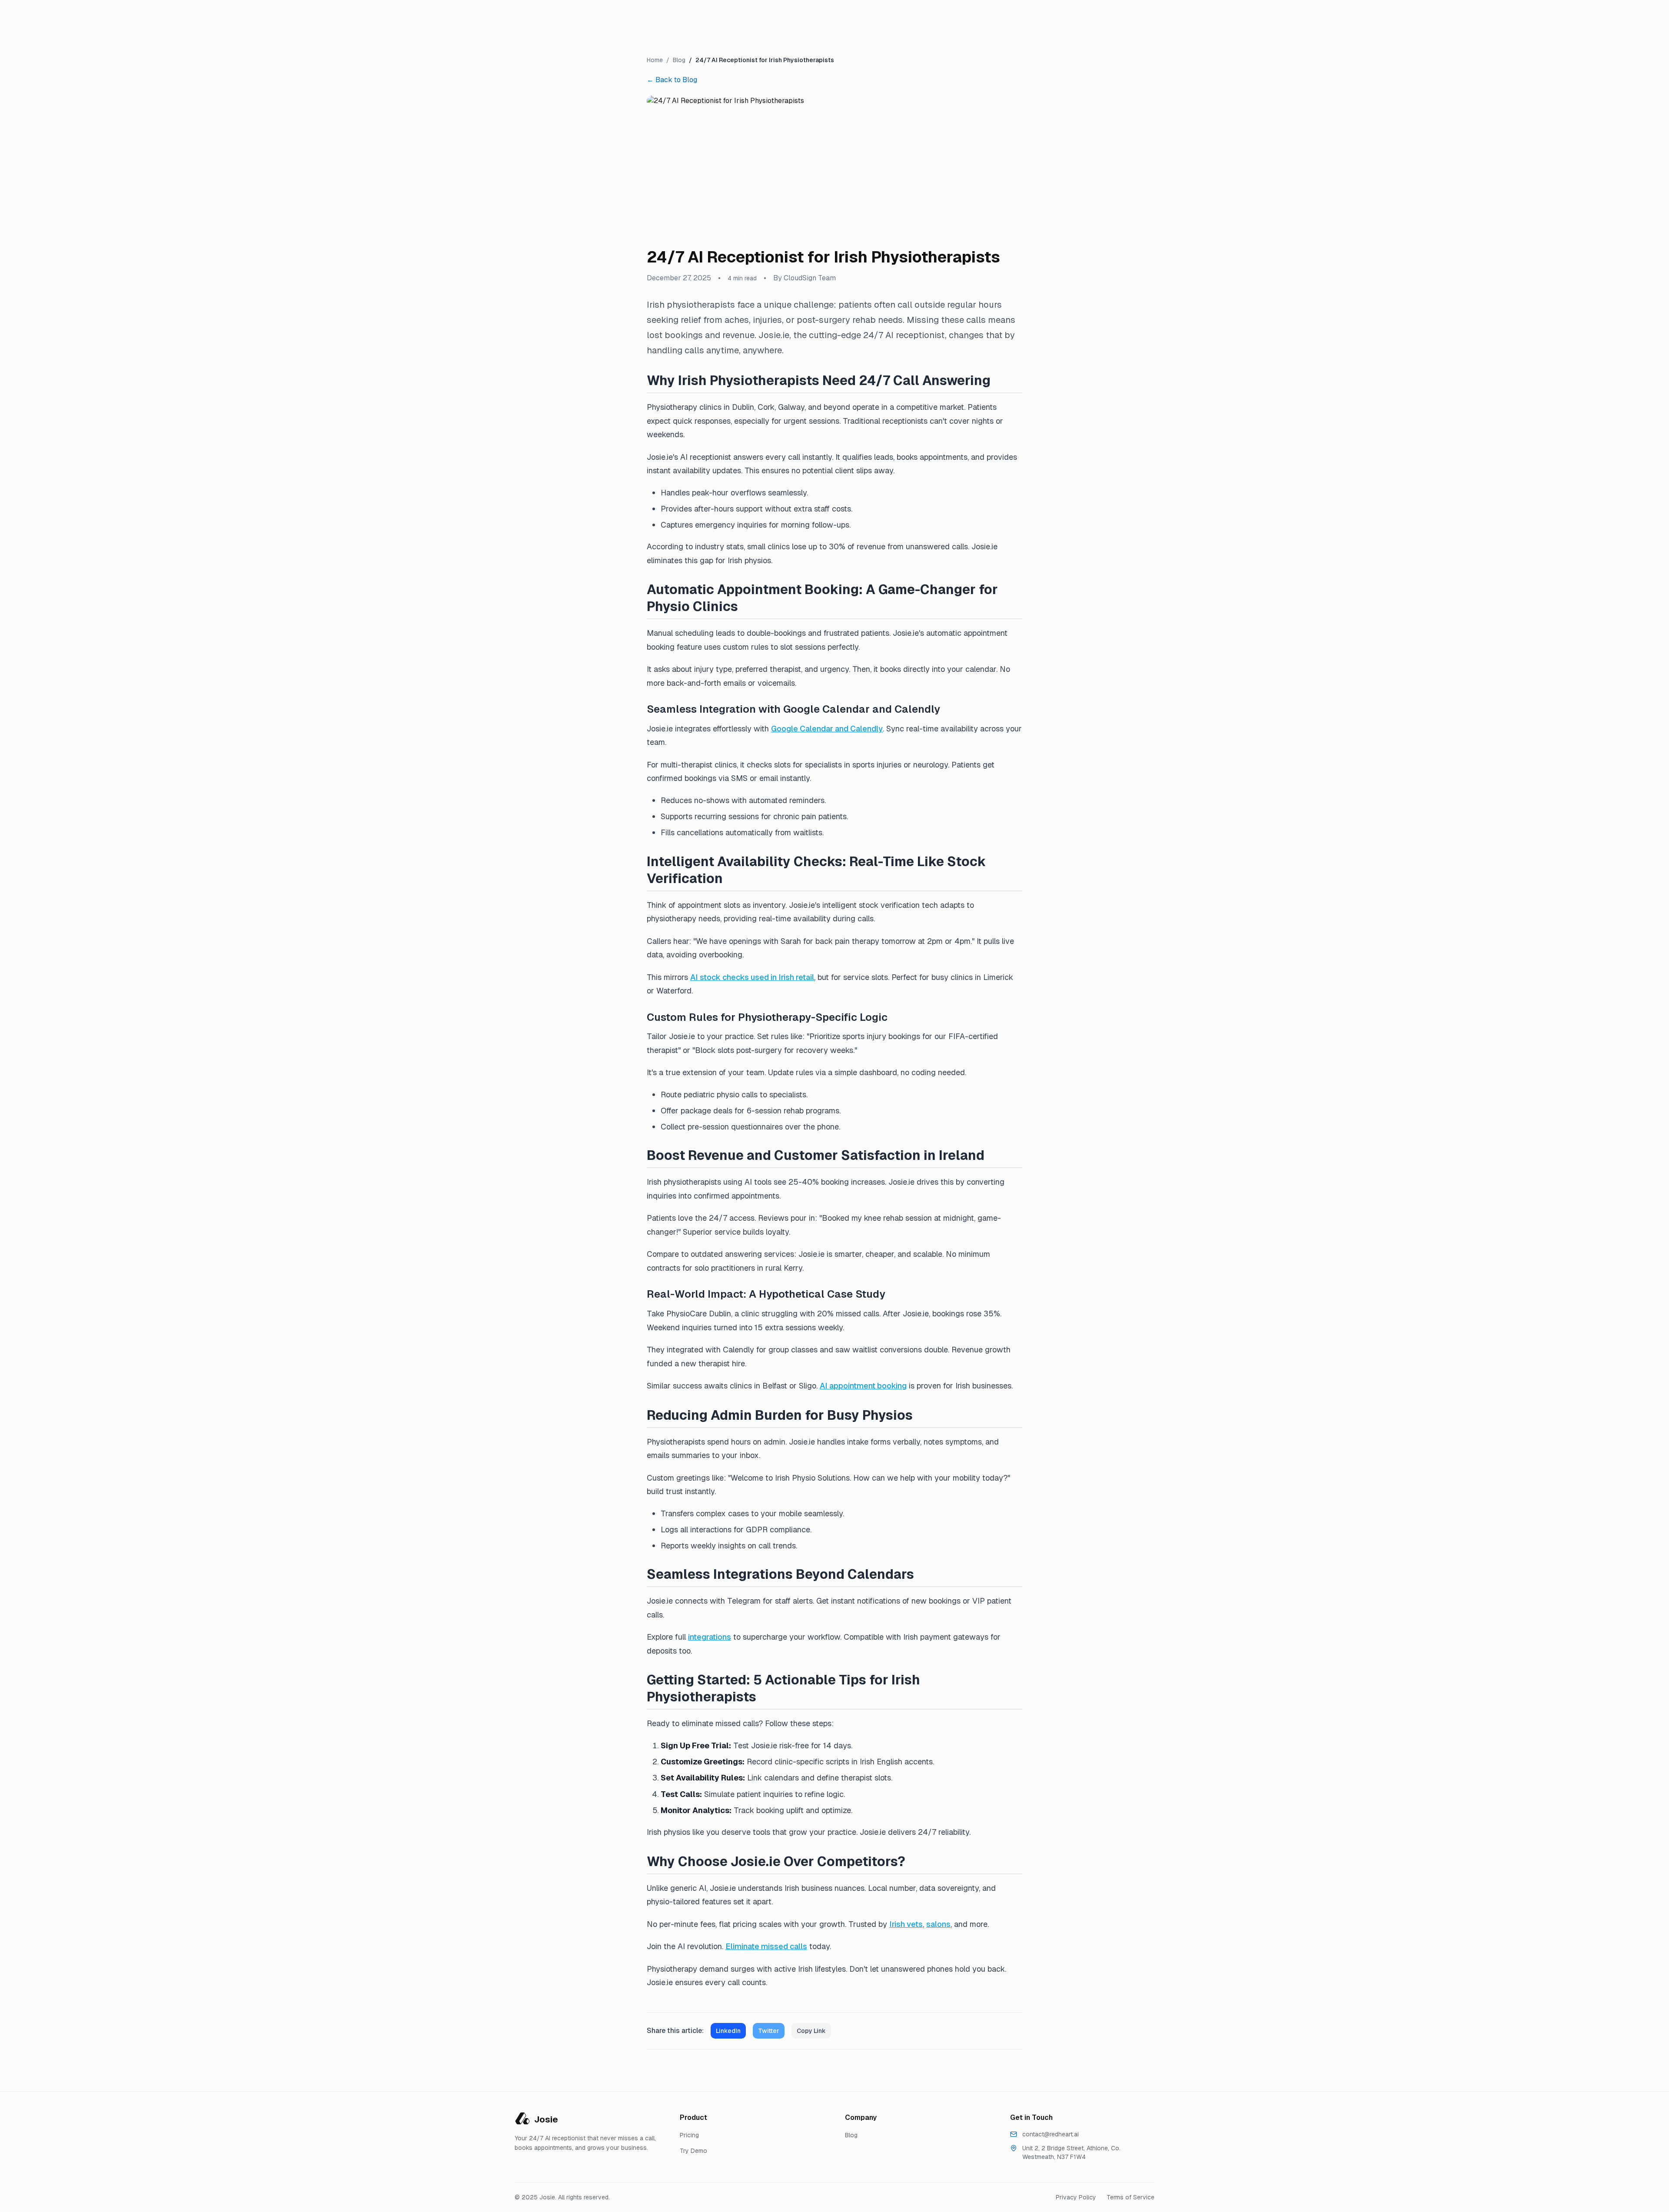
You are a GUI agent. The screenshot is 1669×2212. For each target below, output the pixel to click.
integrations (710, 1637)
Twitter (769, 2031)
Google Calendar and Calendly (827, 729)
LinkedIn (728, 2031)
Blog (679, 60)
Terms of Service (1130, 2197)
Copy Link (811, 2031)
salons (938, 1924)
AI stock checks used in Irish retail (752, 977)
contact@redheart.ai (1051, 2134)
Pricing (689, 2135)
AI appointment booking (863, 1386)
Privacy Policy (1076, 2197)
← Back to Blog (672, 80)
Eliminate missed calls (766, 1946)
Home (655, 60)
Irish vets (906, 1924)
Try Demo (693, 2151)
